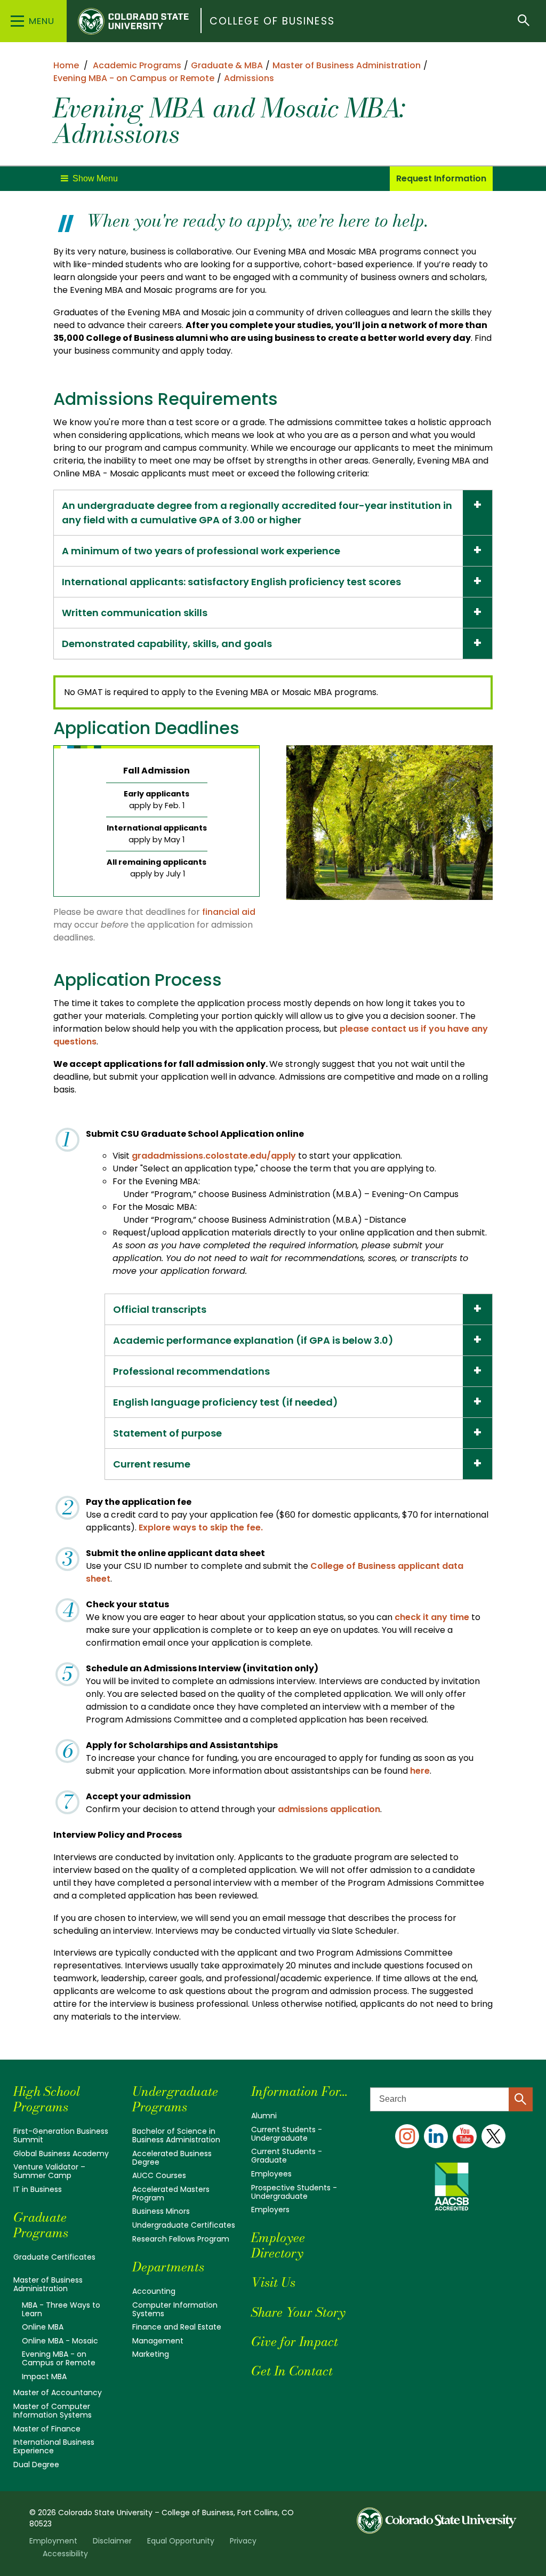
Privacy (243, 2541)
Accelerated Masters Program (171, 2194)
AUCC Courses (159, 2175)
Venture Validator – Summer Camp (49, 2171)
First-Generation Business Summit (61, 2135)
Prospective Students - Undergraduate (294, 2192)
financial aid (229, 912)
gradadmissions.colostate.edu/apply (214, 1156)
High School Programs (47, 2099)
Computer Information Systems (175, 2309)
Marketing (151, 2354)
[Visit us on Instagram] (407, 2136)
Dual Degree (36, 2465)
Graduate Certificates (54, 2257)
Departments (168, 2267)
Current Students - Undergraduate (287, 2134)
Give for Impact (295, 2342)
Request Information (441, 178)
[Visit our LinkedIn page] (436, 2136)
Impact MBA (44, 2376)
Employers (270, 2210)
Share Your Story (298, 2312)
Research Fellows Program (181, 2239)
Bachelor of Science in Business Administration (176, 2135)
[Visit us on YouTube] (465, 2136)
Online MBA (43, 2327)
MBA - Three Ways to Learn (61, 2309)
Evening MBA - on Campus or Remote (59, 2358)
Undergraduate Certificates (184, 2225)
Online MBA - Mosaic (60, 2341)
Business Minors (161, 2211)
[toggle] (89, 179)
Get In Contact (292, 2371)
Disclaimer (112, 2541)
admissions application (329, 1809)
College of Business (272, 21)
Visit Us (273, 2282)
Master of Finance (47, 2429)
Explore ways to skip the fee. (202, 1528)
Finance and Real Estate (177, 2327)
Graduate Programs (41, 2225)
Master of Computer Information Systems (53, 2411)
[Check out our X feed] (493, 2136)
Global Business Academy (61, 2154)
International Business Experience (54, 2446)
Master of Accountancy (58, 2392)
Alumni (264, 2116)
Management (158, 2341)
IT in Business (38, 2189)
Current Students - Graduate (287, 2156)
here (420, 1771)
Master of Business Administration (48, 2284)
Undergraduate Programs (175, 2099)
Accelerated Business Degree (172, 2158)
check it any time (432, 1617)
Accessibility (65, 2554)
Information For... (299, 2091)
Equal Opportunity (181, 2541)
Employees (271, 2174)
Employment (53, 2541)
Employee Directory (278, 2245)
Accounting (154, 2291)
